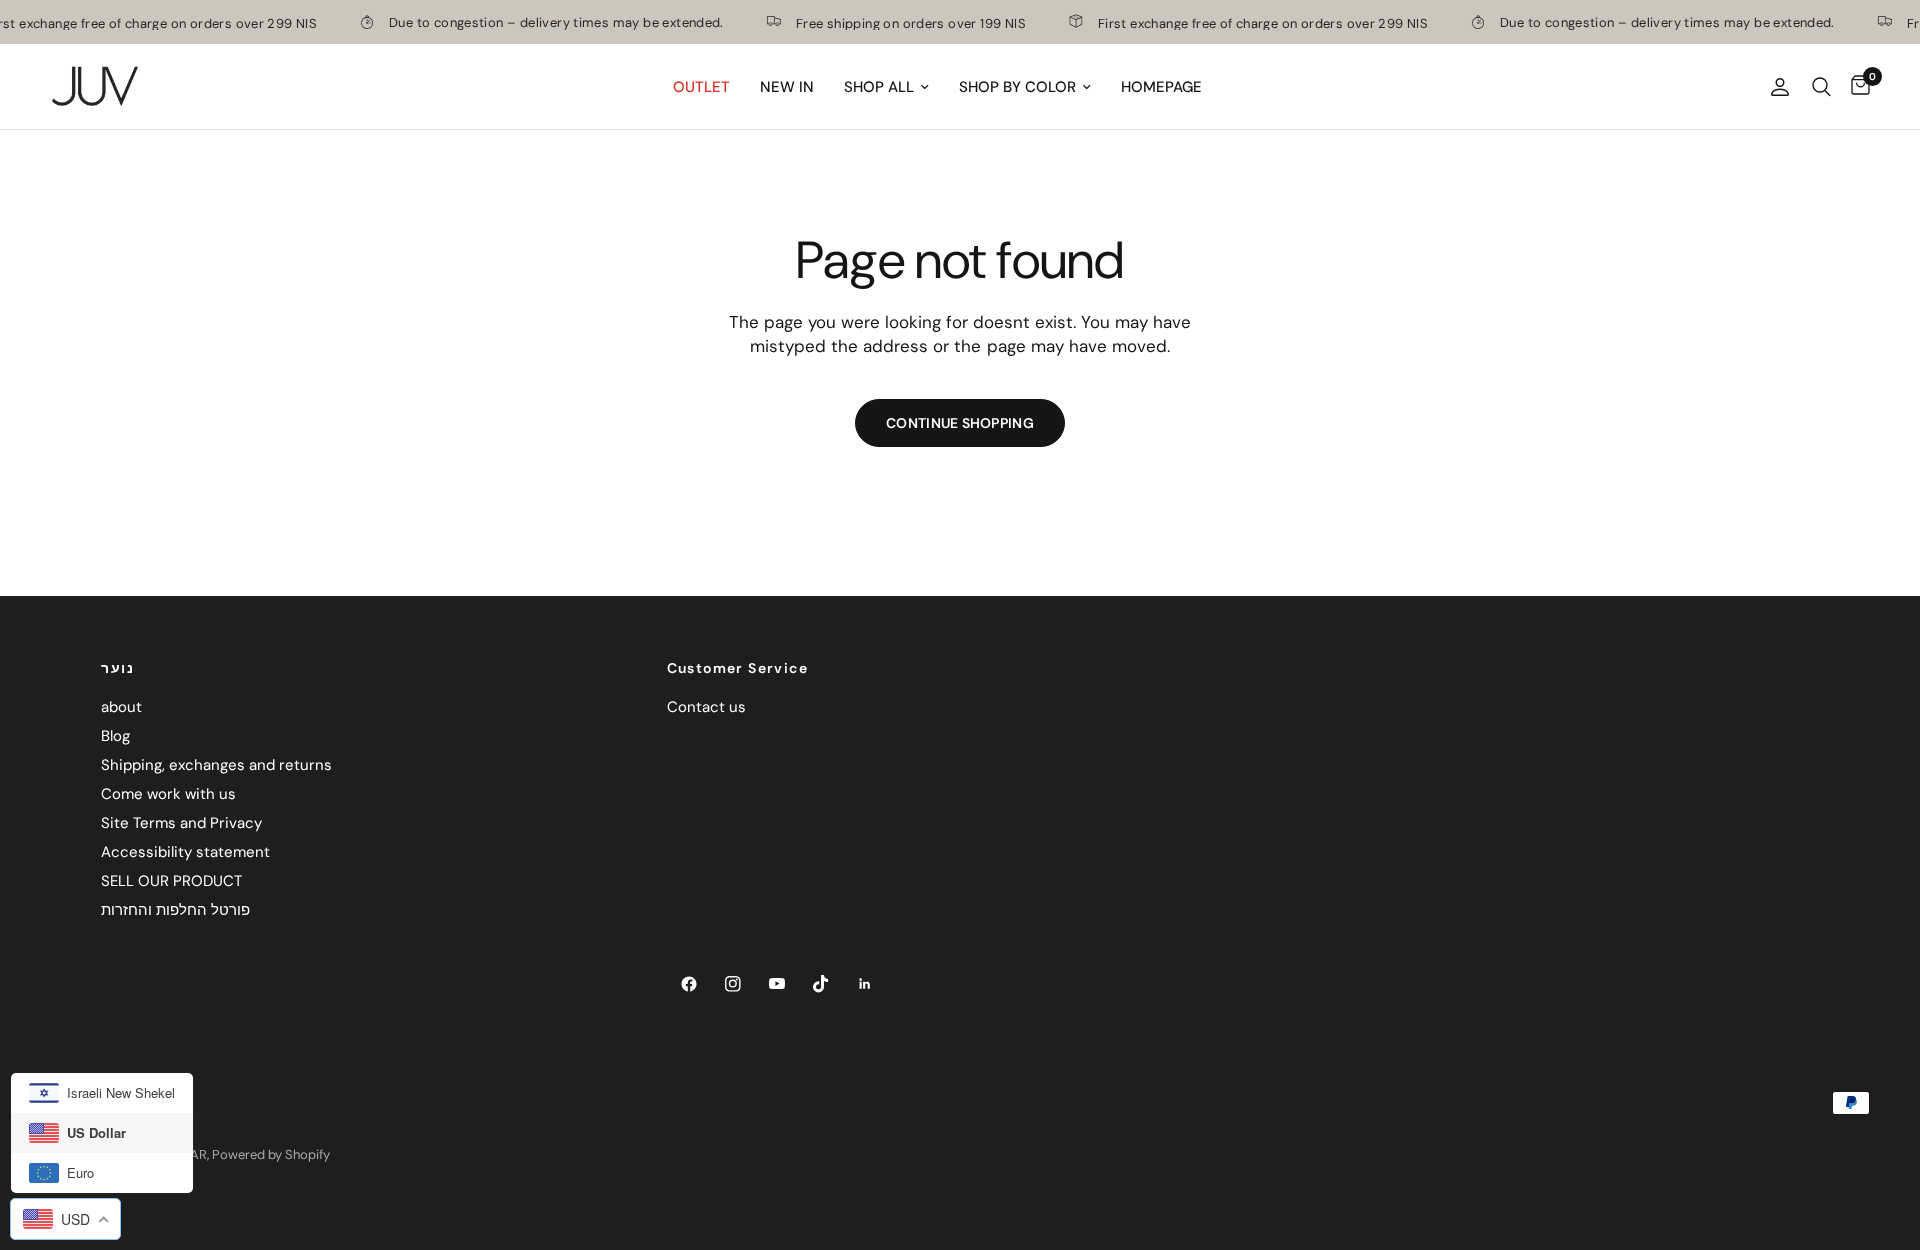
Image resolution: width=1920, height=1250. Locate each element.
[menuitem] (701, 87)
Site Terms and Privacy (181, 823)
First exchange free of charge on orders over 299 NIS (1245, 22)
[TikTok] (821, 984)
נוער (117, 668)
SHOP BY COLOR (1017, 87)
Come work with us (168, 794)
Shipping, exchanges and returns (216, 765)
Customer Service (737, 668)
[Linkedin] (865, 984)
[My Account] (1780, 86)
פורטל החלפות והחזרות (175, 910)
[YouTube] (777, 984)
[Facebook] (689, 984)
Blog (115, 736)
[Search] (1821, 86)
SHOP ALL (879, 87)
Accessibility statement (185, 852)
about (121, 707)
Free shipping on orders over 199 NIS (893, 22)
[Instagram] (733, 984)
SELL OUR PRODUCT (171, 881)
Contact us (706, 707)
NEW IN (787, 87)
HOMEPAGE (1161, 87)
